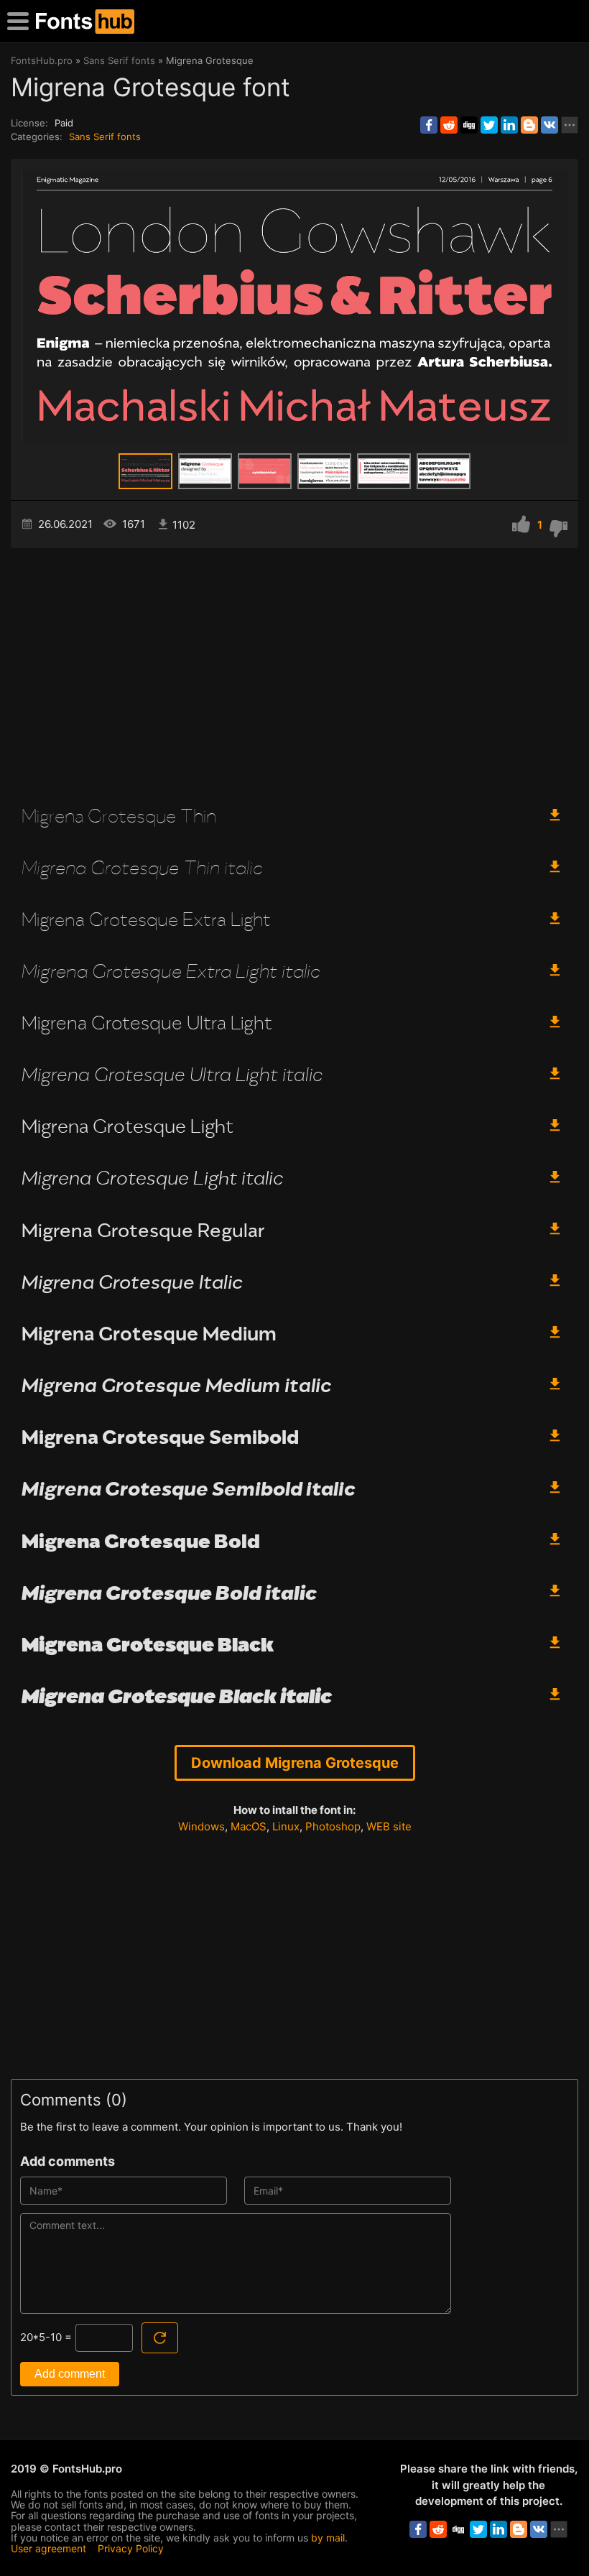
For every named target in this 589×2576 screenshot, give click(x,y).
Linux (286, 1826)
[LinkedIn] (509, 125)
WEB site (389, 1826)
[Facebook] (429, 125)
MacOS (249, 1826)
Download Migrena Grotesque (295, 1763)
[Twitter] (489, 125)
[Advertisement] (294, 670)
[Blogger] (529, 125)
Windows (201, 1826)
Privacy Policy (131, 2548)
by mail (328, 2538)
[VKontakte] (549, 125)
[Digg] (469, 125)
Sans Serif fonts (105, 136)
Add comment (70, 2374)
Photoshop (333, 1826)
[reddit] (449, 125)
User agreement (48, 2548)
